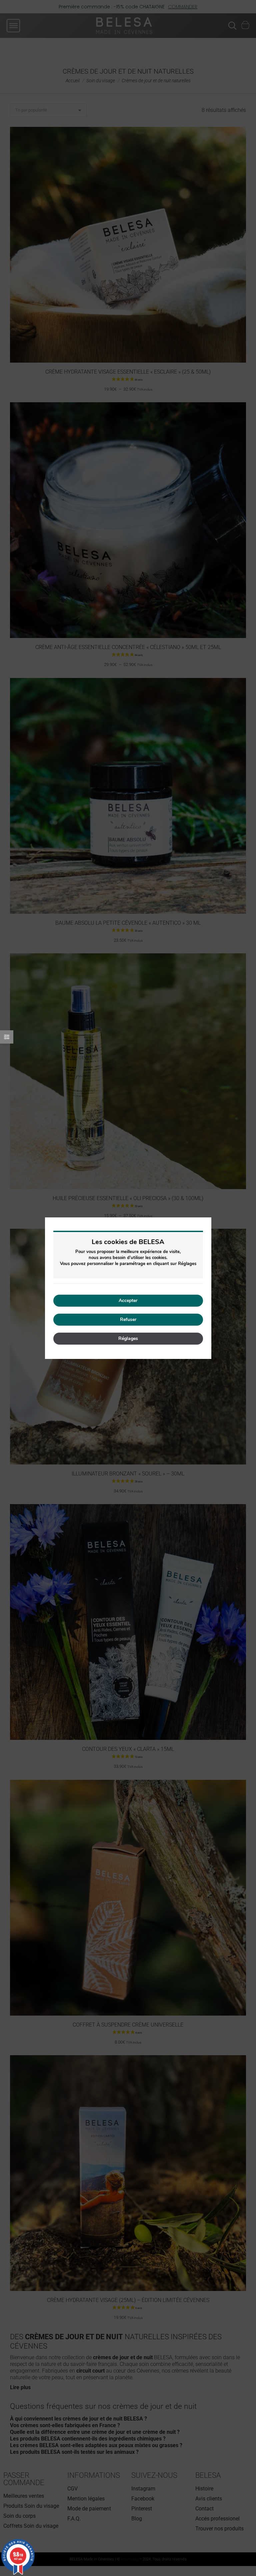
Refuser (128, 1319)
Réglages (128, 1338)
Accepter (128, 1300)
